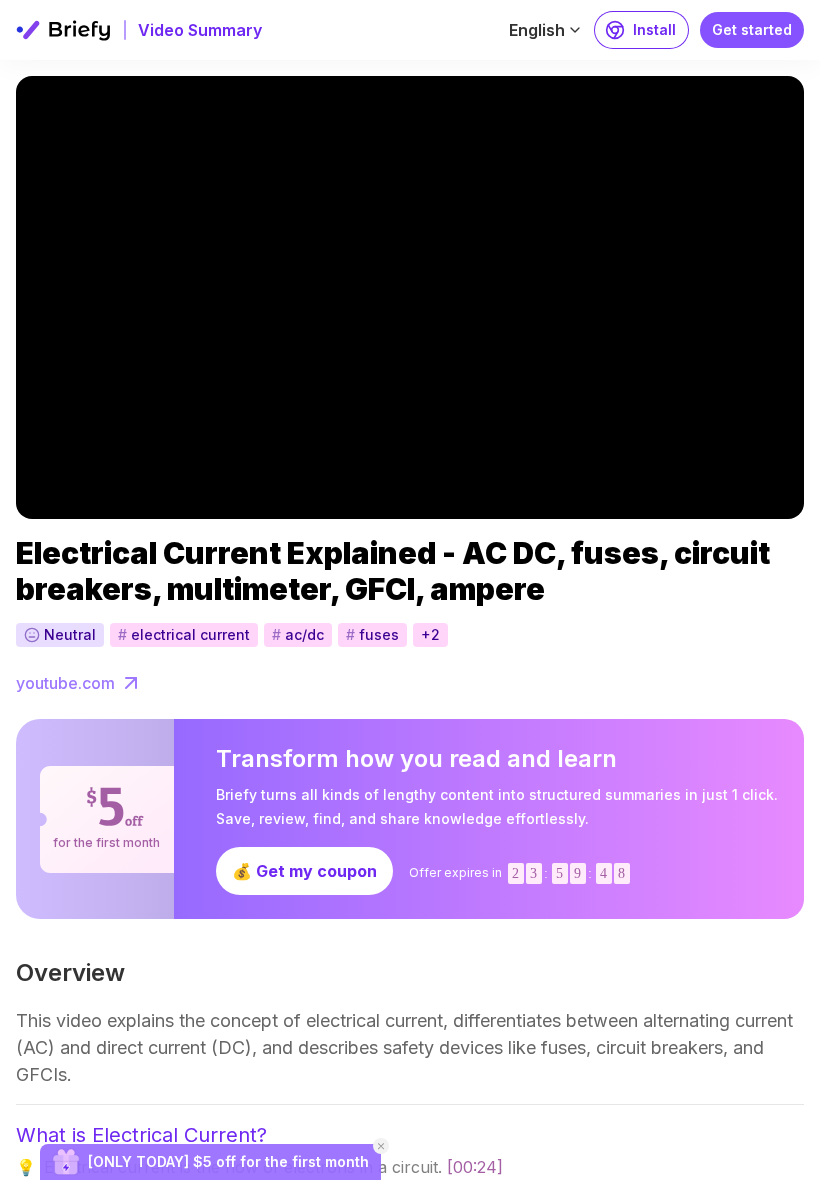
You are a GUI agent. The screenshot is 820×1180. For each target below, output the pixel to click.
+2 (430, 634)
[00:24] (475, 1167)
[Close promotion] (381, 1146)
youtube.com (65, 683)
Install (654, 29)
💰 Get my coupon (304, 871)
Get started (752, 29)
